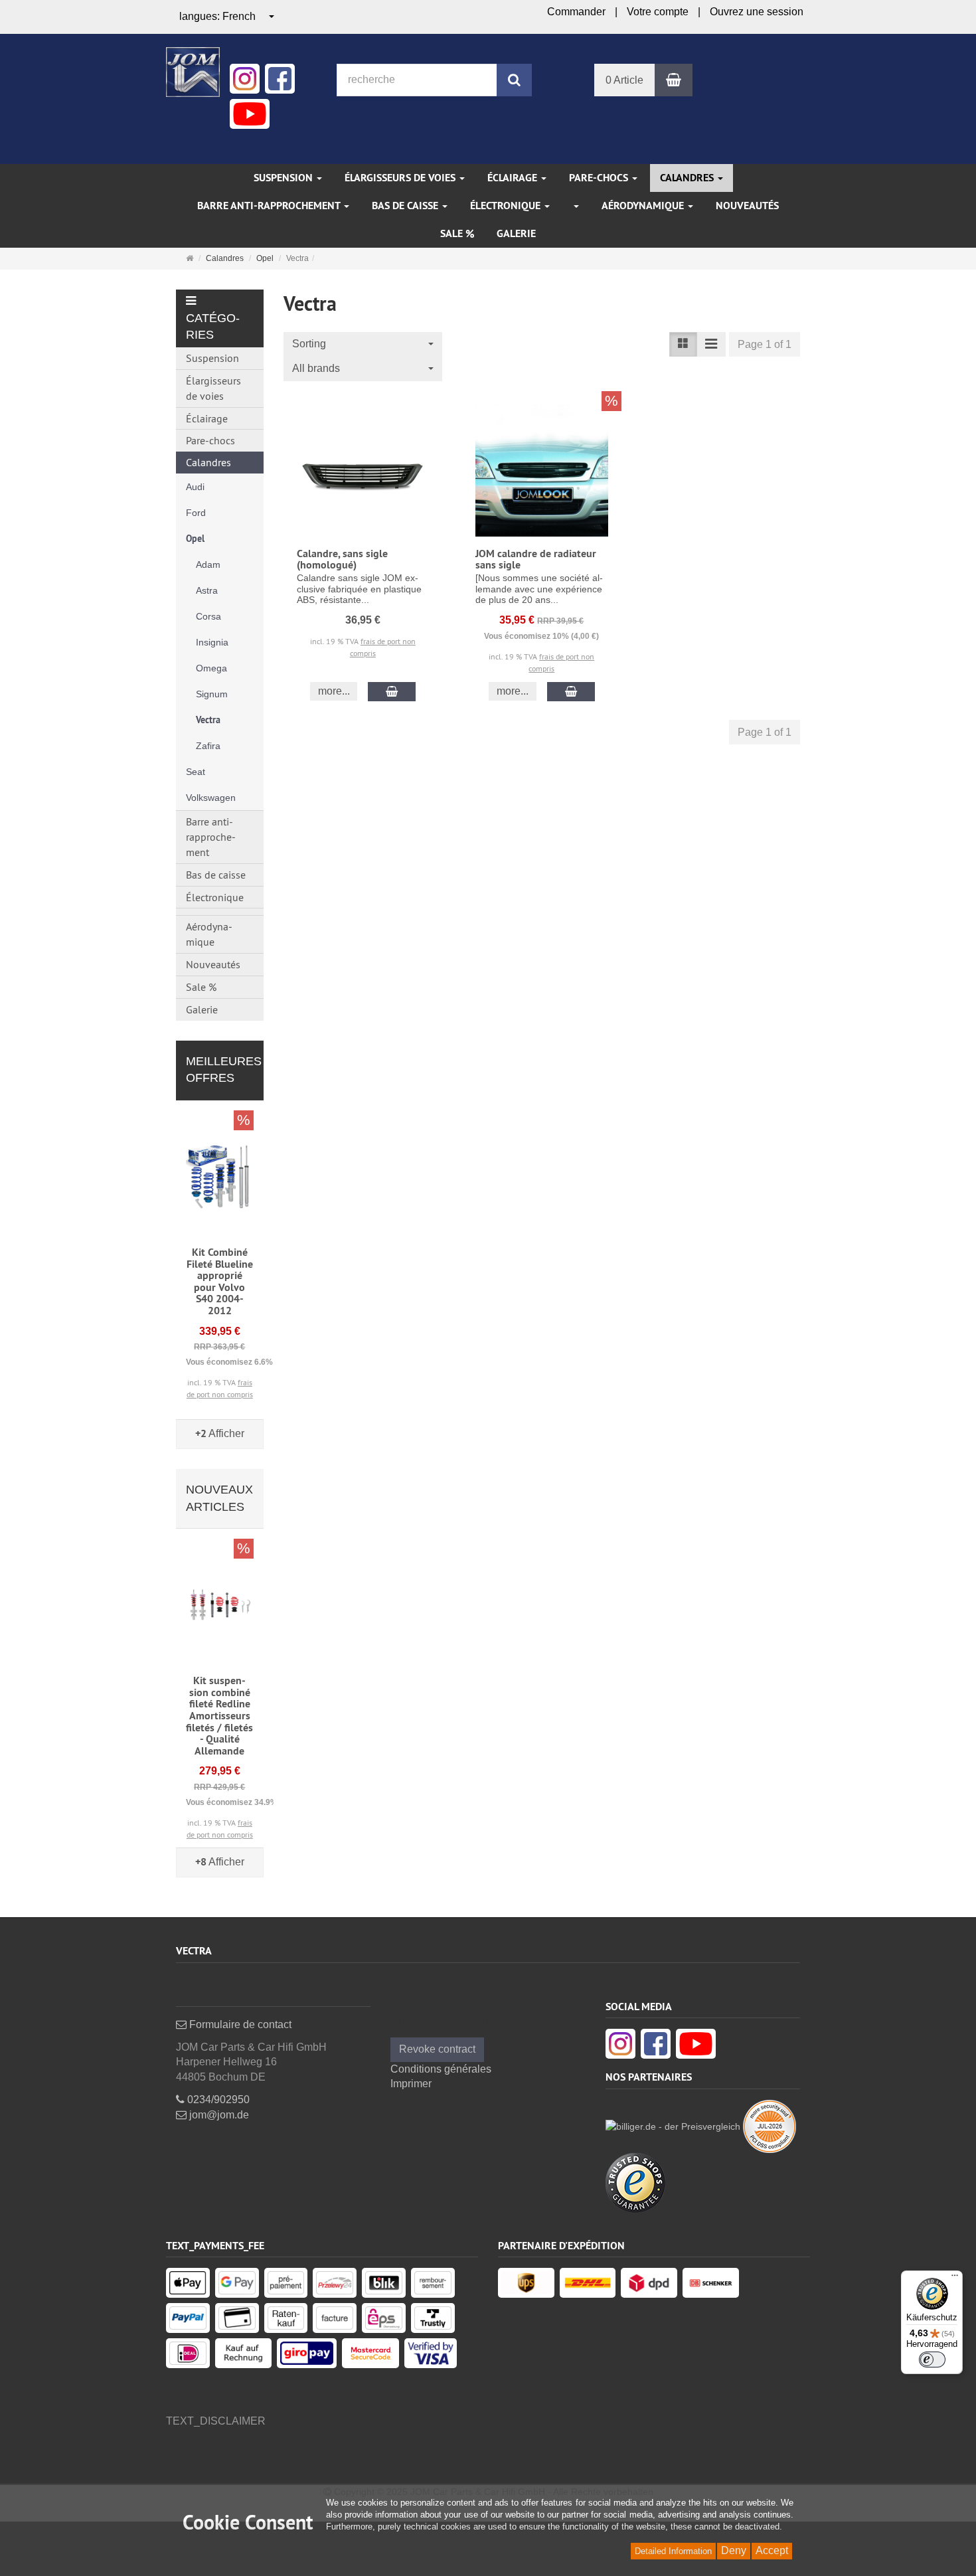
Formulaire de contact (239, 2024)
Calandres (688, 178)
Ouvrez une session (757, 12)
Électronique (507, 206)
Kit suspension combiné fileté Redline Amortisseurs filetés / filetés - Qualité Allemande (219, 1716)
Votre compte (658, 12)
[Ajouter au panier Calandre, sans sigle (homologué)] (392, 692)
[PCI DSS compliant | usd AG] (770, 2125)
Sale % (457, 233)
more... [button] (334, 691)
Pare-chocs (600, 178)
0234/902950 (217, 2100)
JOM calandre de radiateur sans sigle (536, 559)
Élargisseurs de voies (401, 178)
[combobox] (227, 17)
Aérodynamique (644, 206)
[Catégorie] (576, 206)
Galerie (516, 233)
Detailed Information (673, 2551)
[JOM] (193, 71)
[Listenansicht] (683, 344)
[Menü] (955, 2278)
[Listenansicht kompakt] (711, 344)
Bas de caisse (406, 206)
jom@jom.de (218, 2115)
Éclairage (514, 178)
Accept (772, 2550)
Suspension (285, 178)
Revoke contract (437, 2049)
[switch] (932, 2360)
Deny (734, 2550)
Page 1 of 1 (765, 344)
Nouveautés (747, 206)
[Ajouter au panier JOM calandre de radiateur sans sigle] (571, 692)
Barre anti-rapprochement (270, 206)
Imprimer (411, 2084)
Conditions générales (441, 2069)
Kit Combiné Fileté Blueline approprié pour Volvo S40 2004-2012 (220, 1281)
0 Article (624, 80)
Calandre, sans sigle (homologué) (342, 559)
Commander (576, 12)
